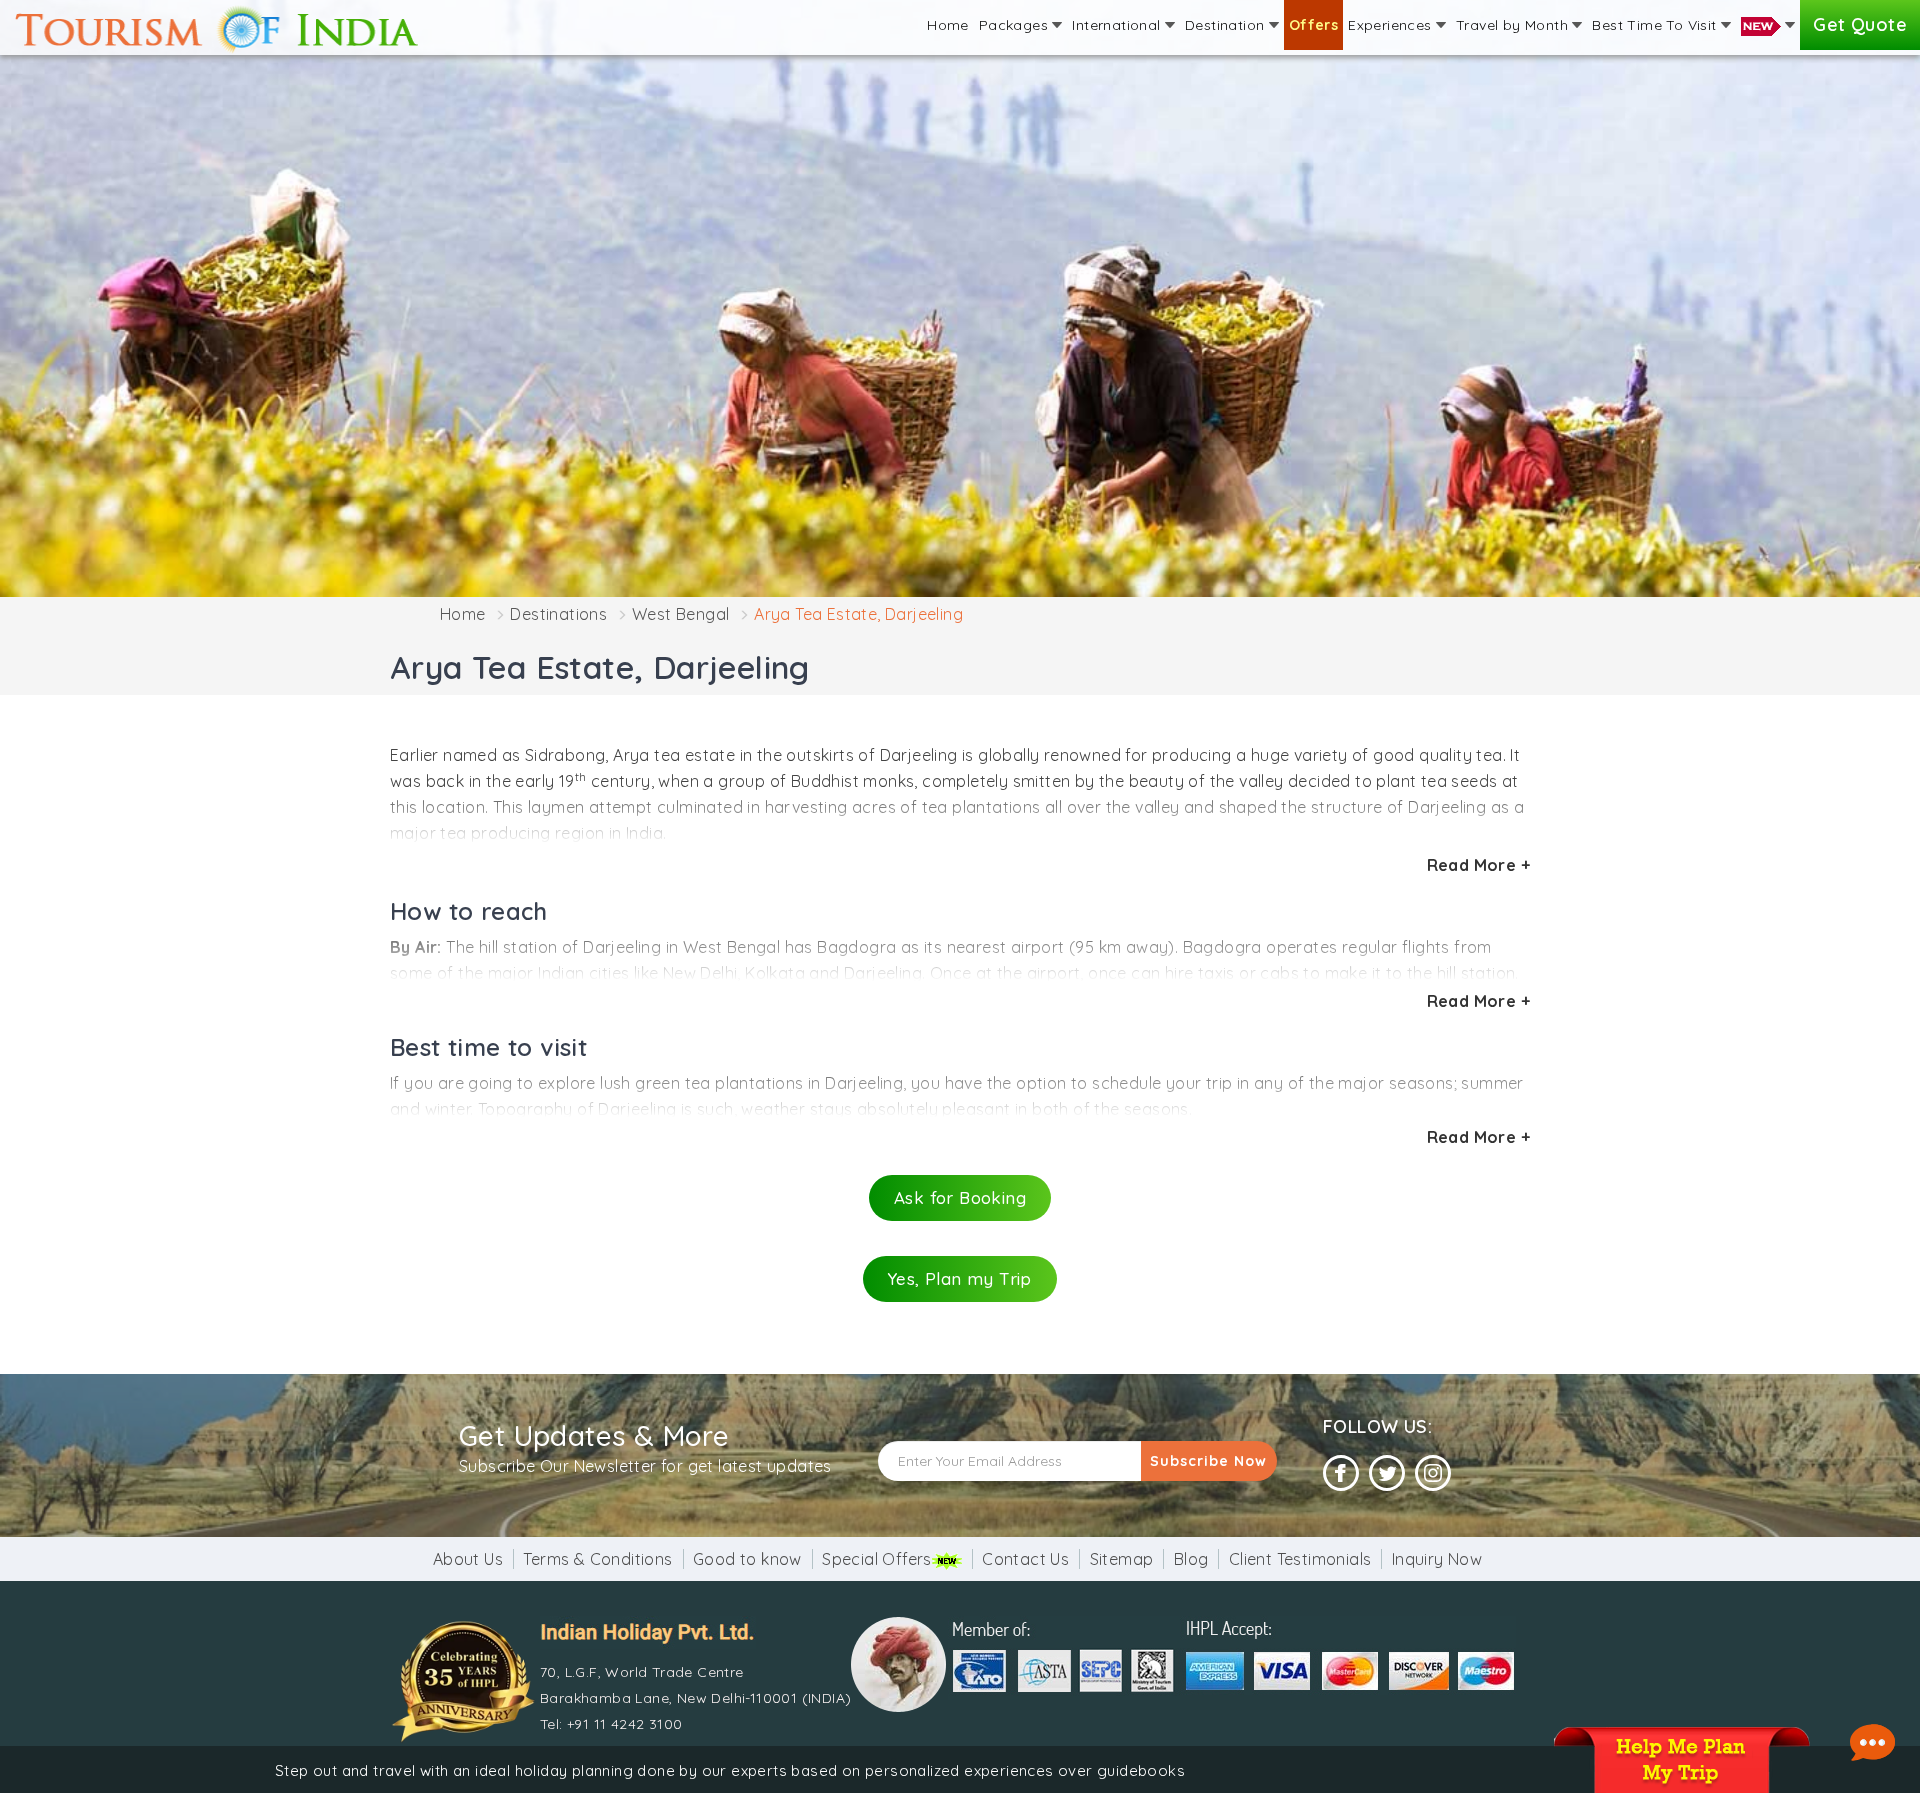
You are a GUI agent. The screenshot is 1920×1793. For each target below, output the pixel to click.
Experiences (1392, 25)
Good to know (747, 1559)
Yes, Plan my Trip (960, 1278)
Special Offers (877, 1559)
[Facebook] (1341, 1473)
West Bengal (680, 614)
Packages (1016, 25)
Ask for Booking (960, 1197)
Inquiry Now (1437, 1559)
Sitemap (1122, 1559)
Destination (1227, 25)
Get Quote (1860, 24)
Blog (1191, 1559)
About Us (468, 1559)
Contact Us (1025, 1559)
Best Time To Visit (1656, 25)
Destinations (558, 614)
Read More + (1478, 865)
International (1118, 25)
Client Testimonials (1300, 1559)
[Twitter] (1387, 1473)
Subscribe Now (1208, 1461)
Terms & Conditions (597, 1559)
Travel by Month (1514, 25)
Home (948, 25)
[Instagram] (1433, 1473)
